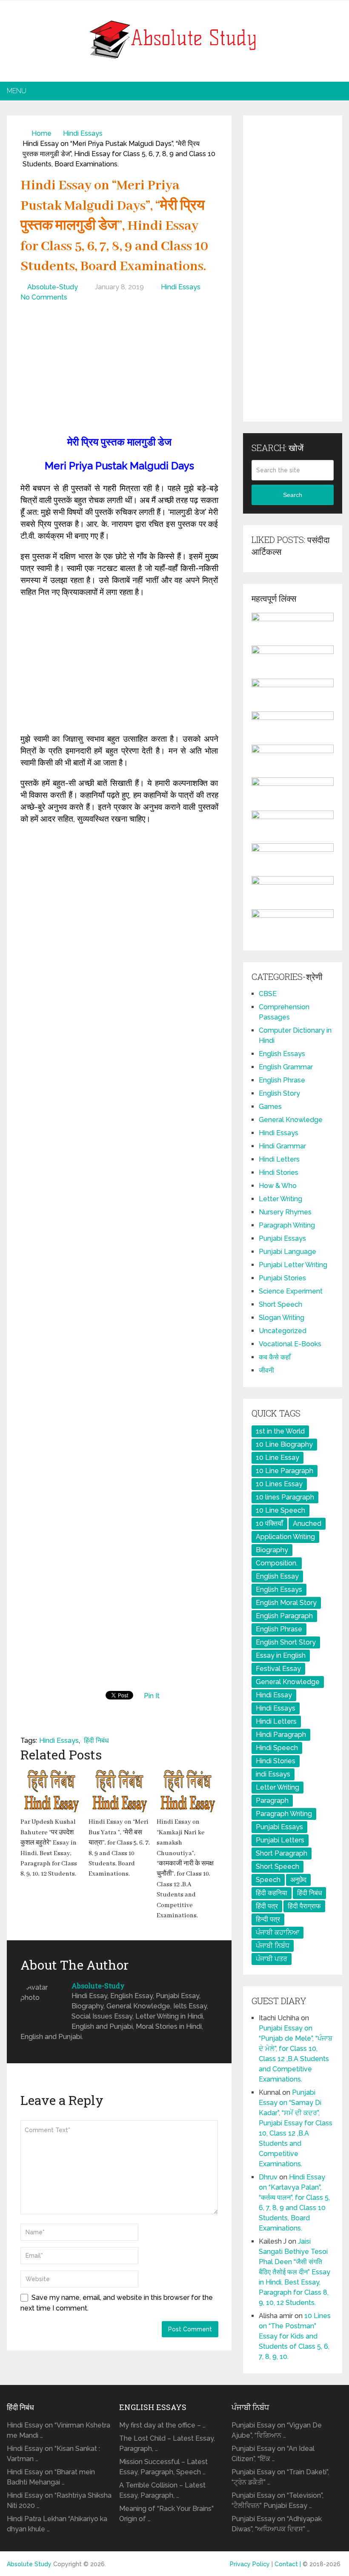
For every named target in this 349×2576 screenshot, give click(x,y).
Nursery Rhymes (285, 1212)
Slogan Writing (282, 1318)
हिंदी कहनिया (272, 1893)
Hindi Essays (83, 133)
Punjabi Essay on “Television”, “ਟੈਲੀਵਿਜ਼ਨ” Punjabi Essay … (277, 2500)
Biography (272, 1550)
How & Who (278, 1186)
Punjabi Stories (282, 1278)
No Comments (44, 297)
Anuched (307, 1524)
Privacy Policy (250, 2564)
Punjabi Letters (280, 1840)
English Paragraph (284, 1616)
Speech (268, 1880)
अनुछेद (298, 1880)
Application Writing (285, 1537)
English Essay (277, 1576)
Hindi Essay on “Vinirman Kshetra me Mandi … (59, 2430)
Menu (17, 91)
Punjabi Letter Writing (293, 1265)
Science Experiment (291, 1291)
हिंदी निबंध (96, 1741)
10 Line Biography (284, 1444)
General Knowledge (291, 1120)
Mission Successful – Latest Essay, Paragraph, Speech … (163, 2467)
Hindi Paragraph (281, 1735)
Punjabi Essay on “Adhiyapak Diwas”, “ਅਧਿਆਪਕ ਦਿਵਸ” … (277, 2524)
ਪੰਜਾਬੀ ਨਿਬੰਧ (273, 1946)
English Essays (282, 1054)
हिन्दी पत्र (268, 1919)
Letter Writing (280, 1199)
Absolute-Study (53, 287)
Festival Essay (278, 1669)
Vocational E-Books (290, 1344)
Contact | (289, 2564)
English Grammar (286, 1067)
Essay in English (281, 1655)
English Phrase (282, 1080)
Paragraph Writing (287, 1225)
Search (293, 495)
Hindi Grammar (282, 1146)
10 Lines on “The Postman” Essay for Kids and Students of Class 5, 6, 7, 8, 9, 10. (295, 2336)
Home (41, 133)
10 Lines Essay (279, 1484)
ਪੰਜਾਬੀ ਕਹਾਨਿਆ (277, 1932)
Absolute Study (29, 2564)
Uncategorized (283, 1331)
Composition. (277, 1563)
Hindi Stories (279, 1172)
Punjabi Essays (282, 1238)
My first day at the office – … (162, 2425)
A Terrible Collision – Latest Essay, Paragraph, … (162, 2490)
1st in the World (280, 1431)
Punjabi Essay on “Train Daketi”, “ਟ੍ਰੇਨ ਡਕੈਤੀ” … (280, 2477)
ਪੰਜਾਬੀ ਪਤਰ (272, 1959)
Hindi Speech (277, 1748)
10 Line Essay (277, 1458)
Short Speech (280, 1304)
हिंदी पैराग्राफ (304, 1906)
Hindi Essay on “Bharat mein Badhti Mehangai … (51, 2477)
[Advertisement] (119, 371)
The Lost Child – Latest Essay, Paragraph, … (167, 2443)
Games (270, 1107)
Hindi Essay (274, 1695)
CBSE (268, 994)
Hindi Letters (279, 1159)
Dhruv (268, 2177)
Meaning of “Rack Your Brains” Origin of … (166, 2514)
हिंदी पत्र (267, 1906)
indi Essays (273, 1774)
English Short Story (286, 1642)
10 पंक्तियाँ (269, 1524)
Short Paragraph (282, 1853)
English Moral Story (286, 1603)
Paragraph (272, 1801)
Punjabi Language (287, 1252)
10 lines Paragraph (285, 1497)
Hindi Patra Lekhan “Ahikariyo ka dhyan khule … (57, 2524)
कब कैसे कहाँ (275, 1357)
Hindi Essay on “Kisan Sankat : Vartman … (53, 2454)
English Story (279, 1093)
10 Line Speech (280, 1510)
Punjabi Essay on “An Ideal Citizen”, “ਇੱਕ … (273, 2454)
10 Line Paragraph (285, 1471)
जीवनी (266, 1370)
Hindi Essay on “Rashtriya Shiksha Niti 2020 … (59, 2500)
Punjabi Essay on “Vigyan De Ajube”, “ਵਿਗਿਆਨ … (277, 2430)
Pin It (152, 1696)
